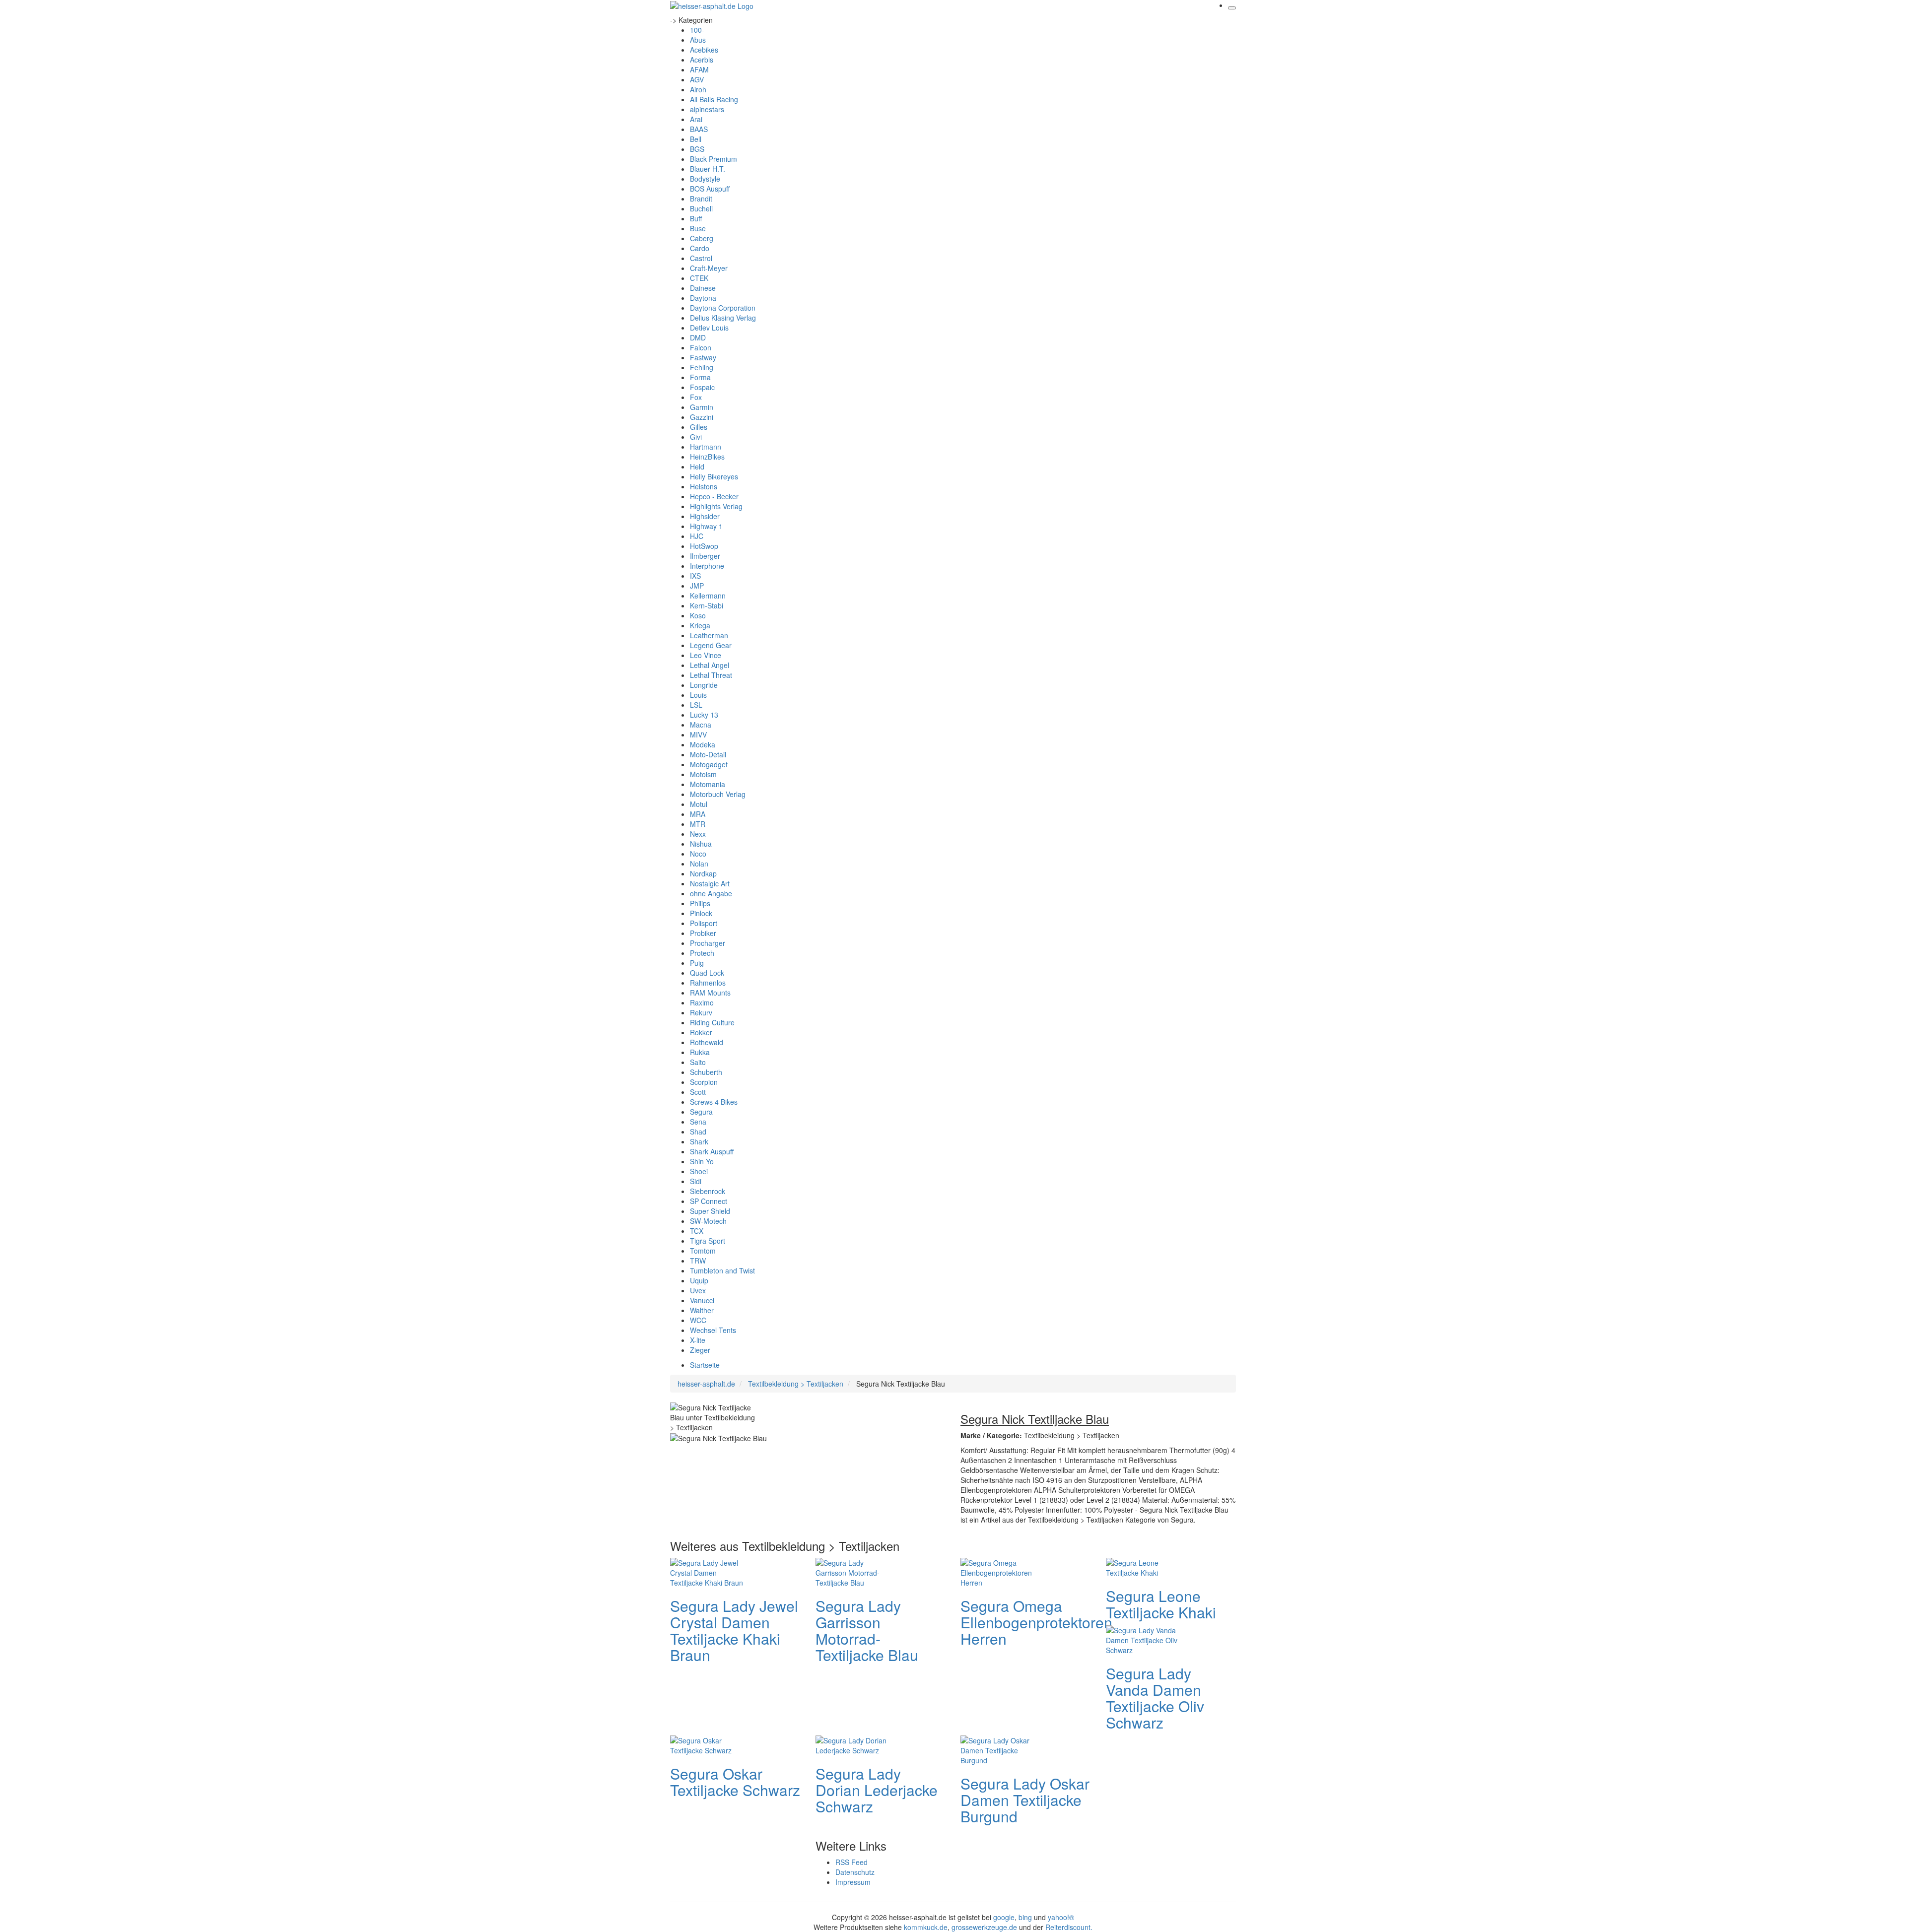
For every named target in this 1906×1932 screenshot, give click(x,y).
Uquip (699, 1280)
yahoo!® (1061, 1917)
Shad (698, 1132)
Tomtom (703, 1251)
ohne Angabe (711, 893)
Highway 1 (706, 526)
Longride (704, 685)
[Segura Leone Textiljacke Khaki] (1146, 1566)
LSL (696, 705)
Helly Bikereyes (714, 476)
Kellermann (708, 596)
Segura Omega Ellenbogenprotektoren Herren (1036, 1622)
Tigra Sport (708, 1241)
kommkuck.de (926, 1927)
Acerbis (702, 60)
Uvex (698, 1290)
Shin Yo (702, 1161)
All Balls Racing (714, 99)
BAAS (699, 129)
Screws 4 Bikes (714, 1102)
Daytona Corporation (723, 308)
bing (1025, 1917)
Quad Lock (707, 973)
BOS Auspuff (710, 189)
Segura (701, 1112)
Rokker (701, 1032)
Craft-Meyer (709, 268)
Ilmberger (705, 556)
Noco (698, 854)
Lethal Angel (710, 665)
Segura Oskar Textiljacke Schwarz (735, 1782)
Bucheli (701, 208)
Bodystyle (705, 179)
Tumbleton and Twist (722, 1270)
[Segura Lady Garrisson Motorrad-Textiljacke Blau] (855, 1571)
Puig (697, 963)
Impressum (853, 1882)
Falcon (701, 347)
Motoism (703, 774)
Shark (699, 1141)
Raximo (702, 1002)
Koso (698, 615)
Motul (699, 804)
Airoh (698, 89)
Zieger (700, 1350)
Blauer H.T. (708, 169)
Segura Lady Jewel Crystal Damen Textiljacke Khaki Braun (734, 1630)
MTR (698, 824)
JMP (697, 586)
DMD (698, 337)
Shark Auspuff (712, 1151)
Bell (696, 139)
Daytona (703, 298)
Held (697, 466)
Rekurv (701, 1012)
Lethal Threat (711, 675)
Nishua (701, 844)
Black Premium (714, 159)
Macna (701, 725)
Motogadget (709, 764)
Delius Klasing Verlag (723, 318)
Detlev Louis (709, 328)
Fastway (703, 357)
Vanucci (702, 1300)
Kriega (700, 625)
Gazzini (702, 417)
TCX (697, 1231)
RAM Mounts (710, 993)
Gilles (699, 427)
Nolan (699, 864)
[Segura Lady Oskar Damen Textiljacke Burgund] (1000, 1749)
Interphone (707, 566)
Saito (698, 1062)
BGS (697, 149)
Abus (698, 40)
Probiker (703, 933)
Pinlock (701, 913)
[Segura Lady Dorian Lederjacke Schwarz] (855, 1744)
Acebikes (704, 50)
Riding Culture (712, 1022)
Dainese (703, 288)
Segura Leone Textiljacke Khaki (1161, 1604)
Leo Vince (706, 655)
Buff (696, 218)
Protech (702, 953)
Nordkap (703, 873)
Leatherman (709, 635)
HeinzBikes (707, 457)
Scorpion (704, 1082)
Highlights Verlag (716, 506)
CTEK (699, 278)
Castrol (701, 258)
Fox (696, 397)
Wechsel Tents (713, 1330)
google (1004, 1917)
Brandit (701, 199)
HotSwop (704, 546)
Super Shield (710, 1211)
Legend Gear (711, 645)
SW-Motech (708, 1221)
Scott (698, 1092)
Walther (702, 1310)
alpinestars (707, 109)
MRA (698, 814)
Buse (698, 228)
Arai (696, 119)
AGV (697, 79)
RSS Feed (851, 1862)
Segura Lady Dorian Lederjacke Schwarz (877, 1790)
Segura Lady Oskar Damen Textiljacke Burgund (1025, 1800)
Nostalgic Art (710, 883)
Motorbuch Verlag (718, 794)
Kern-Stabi (707, 605)
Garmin (702, 407)
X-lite (698, 1340)
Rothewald (707, 1042)
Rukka (700, 1052)
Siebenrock (708, 1191)
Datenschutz (855, 1872)
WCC (698, 1320)
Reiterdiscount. (1069, 1927)
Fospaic (702, 387)
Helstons (704, 486)
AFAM (699, 69)
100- (697, 30)
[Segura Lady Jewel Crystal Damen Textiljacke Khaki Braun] (710, 1571)
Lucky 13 (704, 715)
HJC (697, 536)
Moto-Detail (708, 754)
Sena (698, 1122)
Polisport (704, 923)
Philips (700, 903)
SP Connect (709, 1201)
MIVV (698, 734)
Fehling (702, 367)
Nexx (698, 834)
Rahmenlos (708, 983)
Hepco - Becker (714, 496)
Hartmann (706, 447)
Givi (696, 437)
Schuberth (706, 1072)
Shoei (699, 1171)
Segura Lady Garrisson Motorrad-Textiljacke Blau (867, 1630)
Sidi (696, 1181)
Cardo (700, 248)
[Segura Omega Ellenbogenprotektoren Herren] (1000, 1571)
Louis (698, 695)
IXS (695, 576)
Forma (700, 377)
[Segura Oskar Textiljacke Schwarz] (710, 1744)
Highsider (705, 516)
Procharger (708, 943)
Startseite (705, 1365)
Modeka (703, 744)
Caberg (702, 238)
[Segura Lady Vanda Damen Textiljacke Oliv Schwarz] (1146, 1639)
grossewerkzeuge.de (984, 1927)
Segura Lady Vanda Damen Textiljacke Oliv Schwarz (1155, 1698)
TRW (698, 1261)
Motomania (708, 784)
